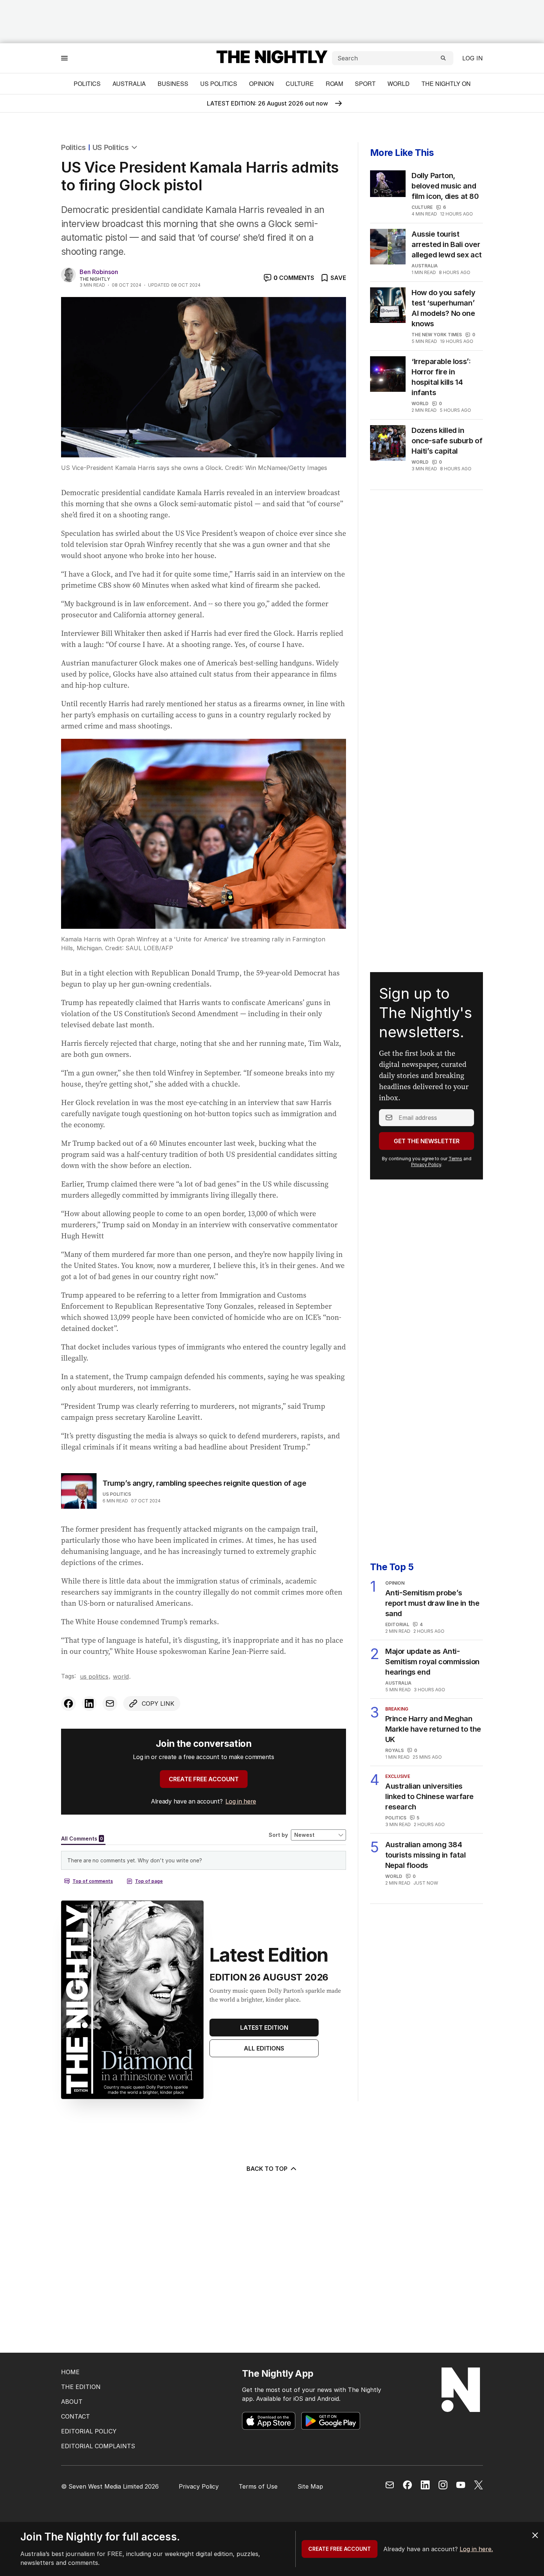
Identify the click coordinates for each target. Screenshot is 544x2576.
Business (173, 84)
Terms (455, 1159)
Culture (300, 84)
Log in (473, 58)
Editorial (397, 1624)
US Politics (219, 84)
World (399, 84)
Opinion (261, 84)
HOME (70, 2372)
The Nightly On (446, 84)
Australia (129, 84)
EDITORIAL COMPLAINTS (98, 2446)
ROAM (334, 84)
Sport (365, 84)
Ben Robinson (99, 272)
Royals (394, 1750)
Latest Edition (264, 2028)
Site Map (310, 2486)
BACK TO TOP (267, 2169)
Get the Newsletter (427, 1141)
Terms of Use (258, 2486)
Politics (87, 84)
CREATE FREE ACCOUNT (204, 1779)
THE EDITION (81, 2387)
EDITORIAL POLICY (89, 2431)
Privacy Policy (426, 1164)
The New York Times (437, 335)
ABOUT (72, 2402)
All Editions (264, 2048)
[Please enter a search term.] (443, 58)
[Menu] (64, 58)
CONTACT (75, 2416)
